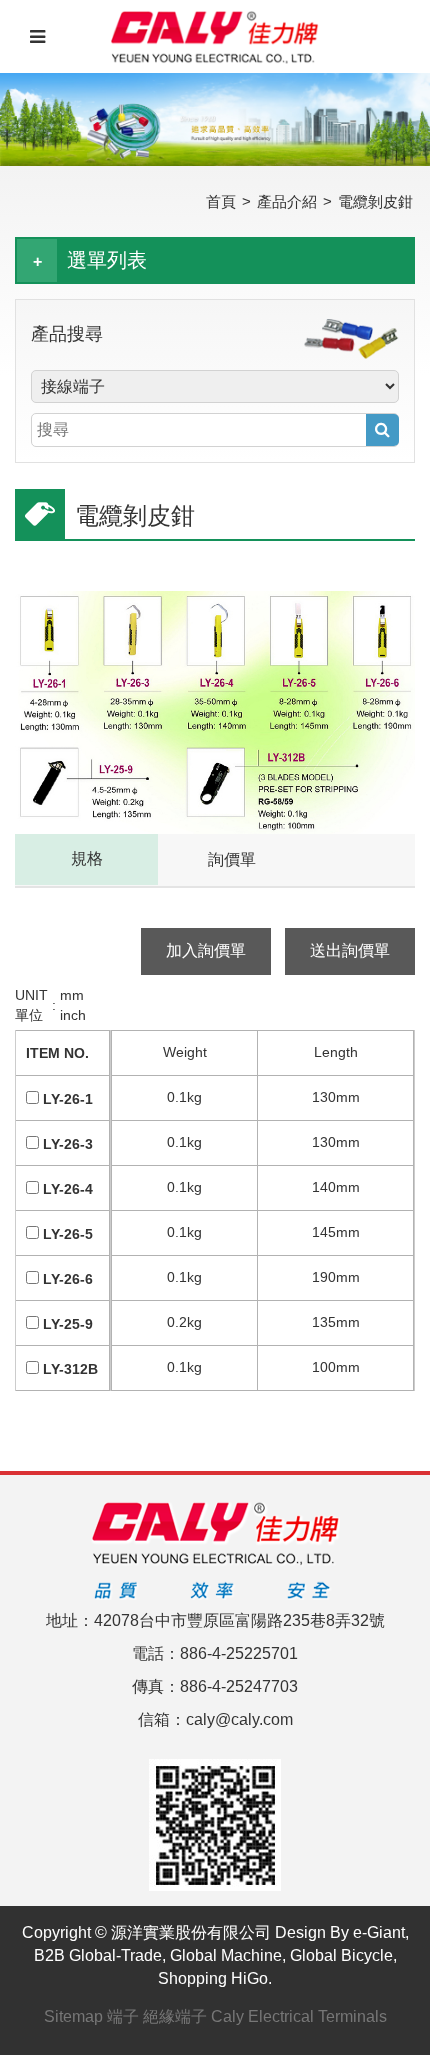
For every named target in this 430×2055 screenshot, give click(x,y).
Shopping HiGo (213, 1978)
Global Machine (226, 1955)
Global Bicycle (341, 1955)
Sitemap (73, 2016)
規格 (87, 858)
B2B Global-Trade (98, 1955)
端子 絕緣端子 (157, 2016)
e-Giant (379, 1932)
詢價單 (232, 859)
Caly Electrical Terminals (299, 2016)
